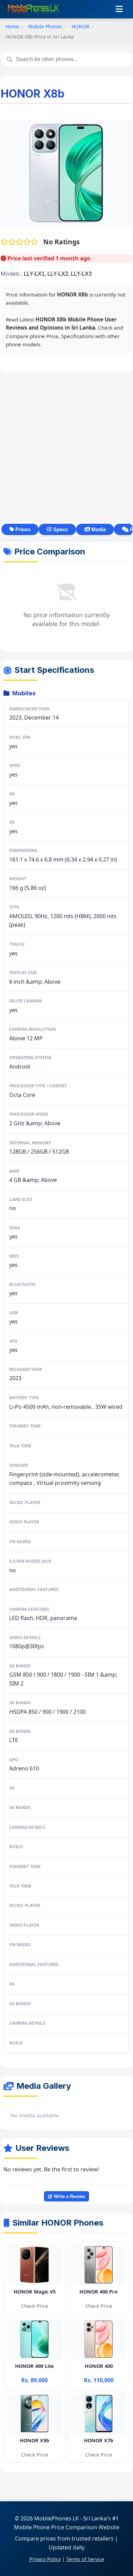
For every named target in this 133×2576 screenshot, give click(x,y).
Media (98, 529)
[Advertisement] (66, 448)
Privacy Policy (45, 2559)
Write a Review (69, 2196)
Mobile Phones (45, 26)
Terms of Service (85, 2559)
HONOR (80, 26)
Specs (60, 529)
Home (12, 26)
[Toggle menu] (119, 9)
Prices (22, 529)
